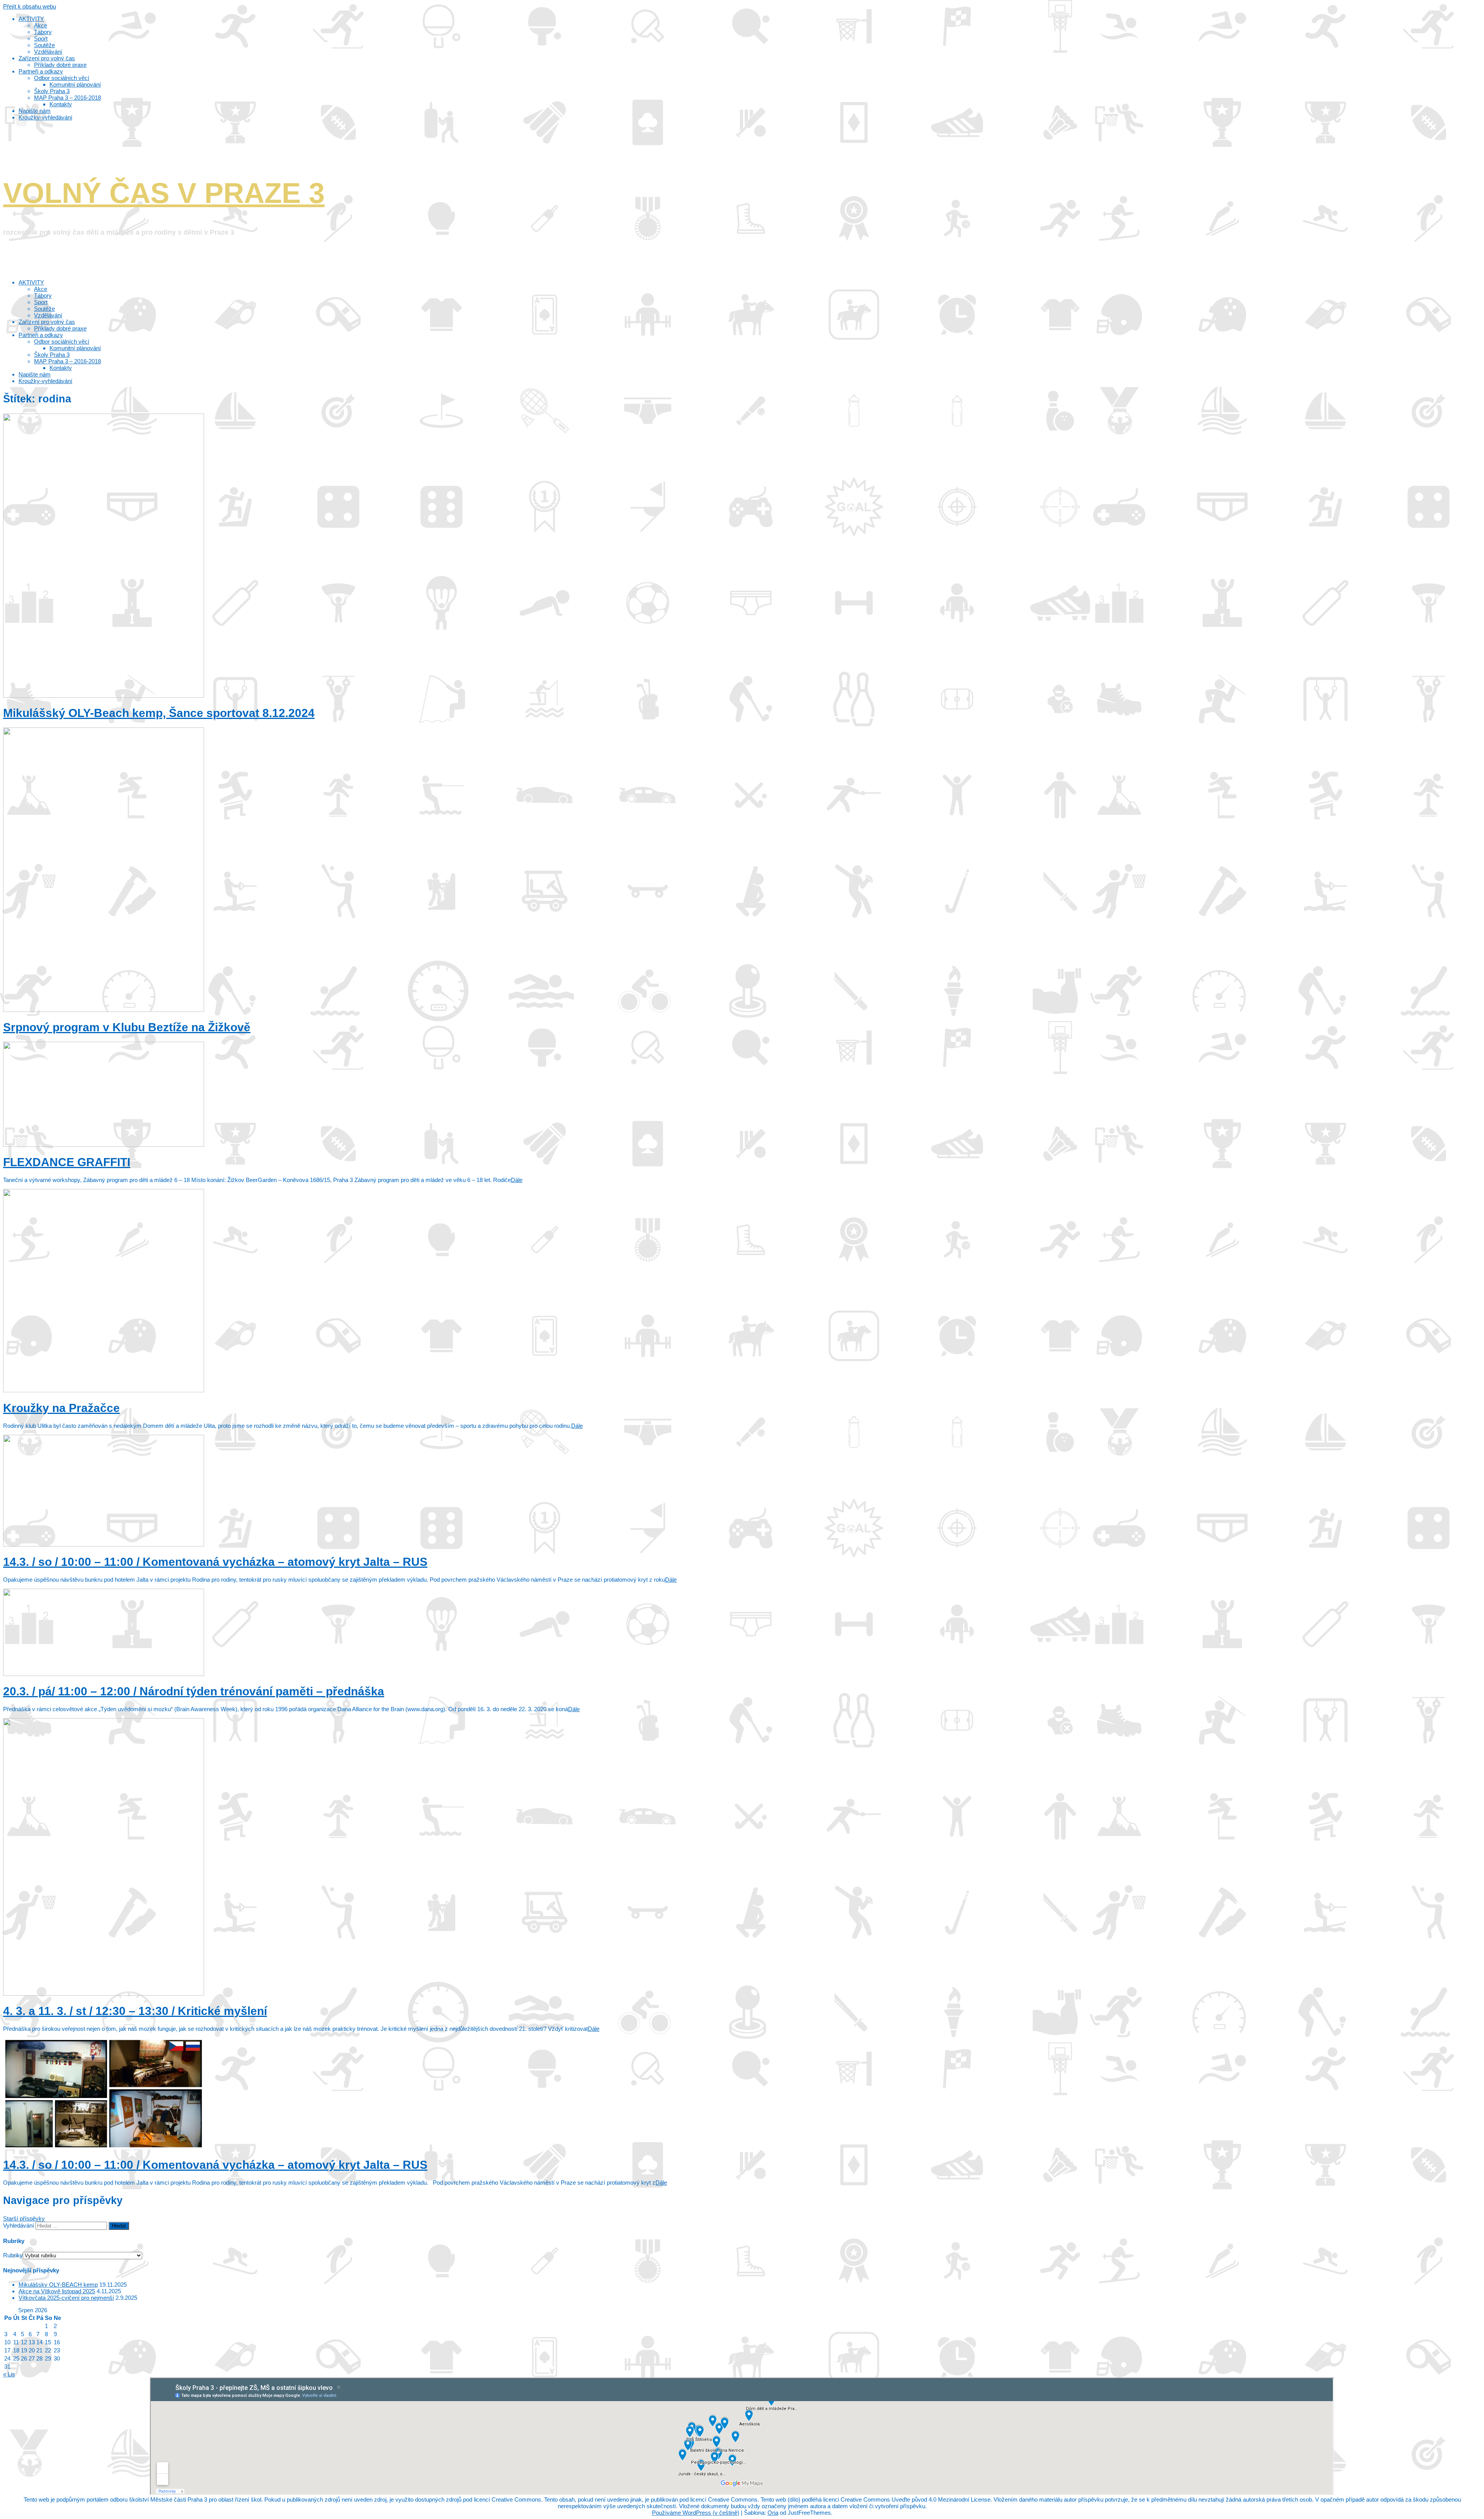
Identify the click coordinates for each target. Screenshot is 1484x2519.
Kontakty (61, 368)
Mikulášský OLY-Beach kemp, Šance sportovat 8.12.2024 (159, 713)
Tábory (43, 296)
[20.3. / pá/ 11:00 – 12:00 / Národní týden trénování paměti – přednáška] (104, 1674)
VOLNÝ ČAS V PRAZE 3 (164, 193)
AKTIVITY (31, 282)
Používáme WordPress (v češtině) (696, 2513)
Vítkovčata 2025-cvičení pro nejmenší (66, 2298)
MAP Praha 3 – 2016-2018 (67, 361)
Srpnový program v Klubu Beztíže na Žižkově (127, 1027)
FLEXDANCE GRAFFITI (67, 1162)
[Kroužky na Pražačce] (104, 1390)
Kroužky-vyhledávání (45, 381)
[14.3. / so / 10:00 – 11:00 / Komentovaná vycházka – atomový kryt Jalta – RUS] (104, 1544)
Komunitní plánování (75, 348)
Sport (41, 302)
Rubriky (13, 2255)
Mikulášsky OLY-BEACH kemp (58, 2285)
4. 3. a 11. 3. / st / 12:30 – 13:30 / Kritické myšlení (135, 2011)
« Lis (9, 2374)
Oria (773, 2513)
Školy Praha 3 (52, 355)
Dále (517, 1180)
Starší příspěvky (24, 2218)
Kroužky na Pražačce (61, 1408)
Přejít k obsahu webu (30, 6)
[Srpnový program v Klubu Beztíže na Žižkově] (104, 1010)
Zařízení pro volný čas (47, 322)
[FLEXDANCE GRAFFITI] (104, 1145)
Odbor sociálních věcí (62, 341)
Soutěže (44, 309)
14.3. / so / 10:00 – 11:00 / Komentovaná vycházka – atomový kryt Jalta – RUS (215, 1562)
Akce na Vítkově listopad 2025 (57, 2291)
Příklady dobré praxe (60, 328)
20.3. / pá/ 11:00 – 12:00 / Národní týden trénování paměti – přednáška (194, 1691)
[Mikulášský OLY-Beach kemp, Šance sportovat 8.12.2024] (104, 696)
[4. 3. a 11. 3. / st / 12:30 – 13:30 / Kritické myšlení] (104, 1994)
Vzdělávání (48, 315)
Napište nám (35, 374)
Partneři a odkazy (41, 335)
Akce (41, 289)
